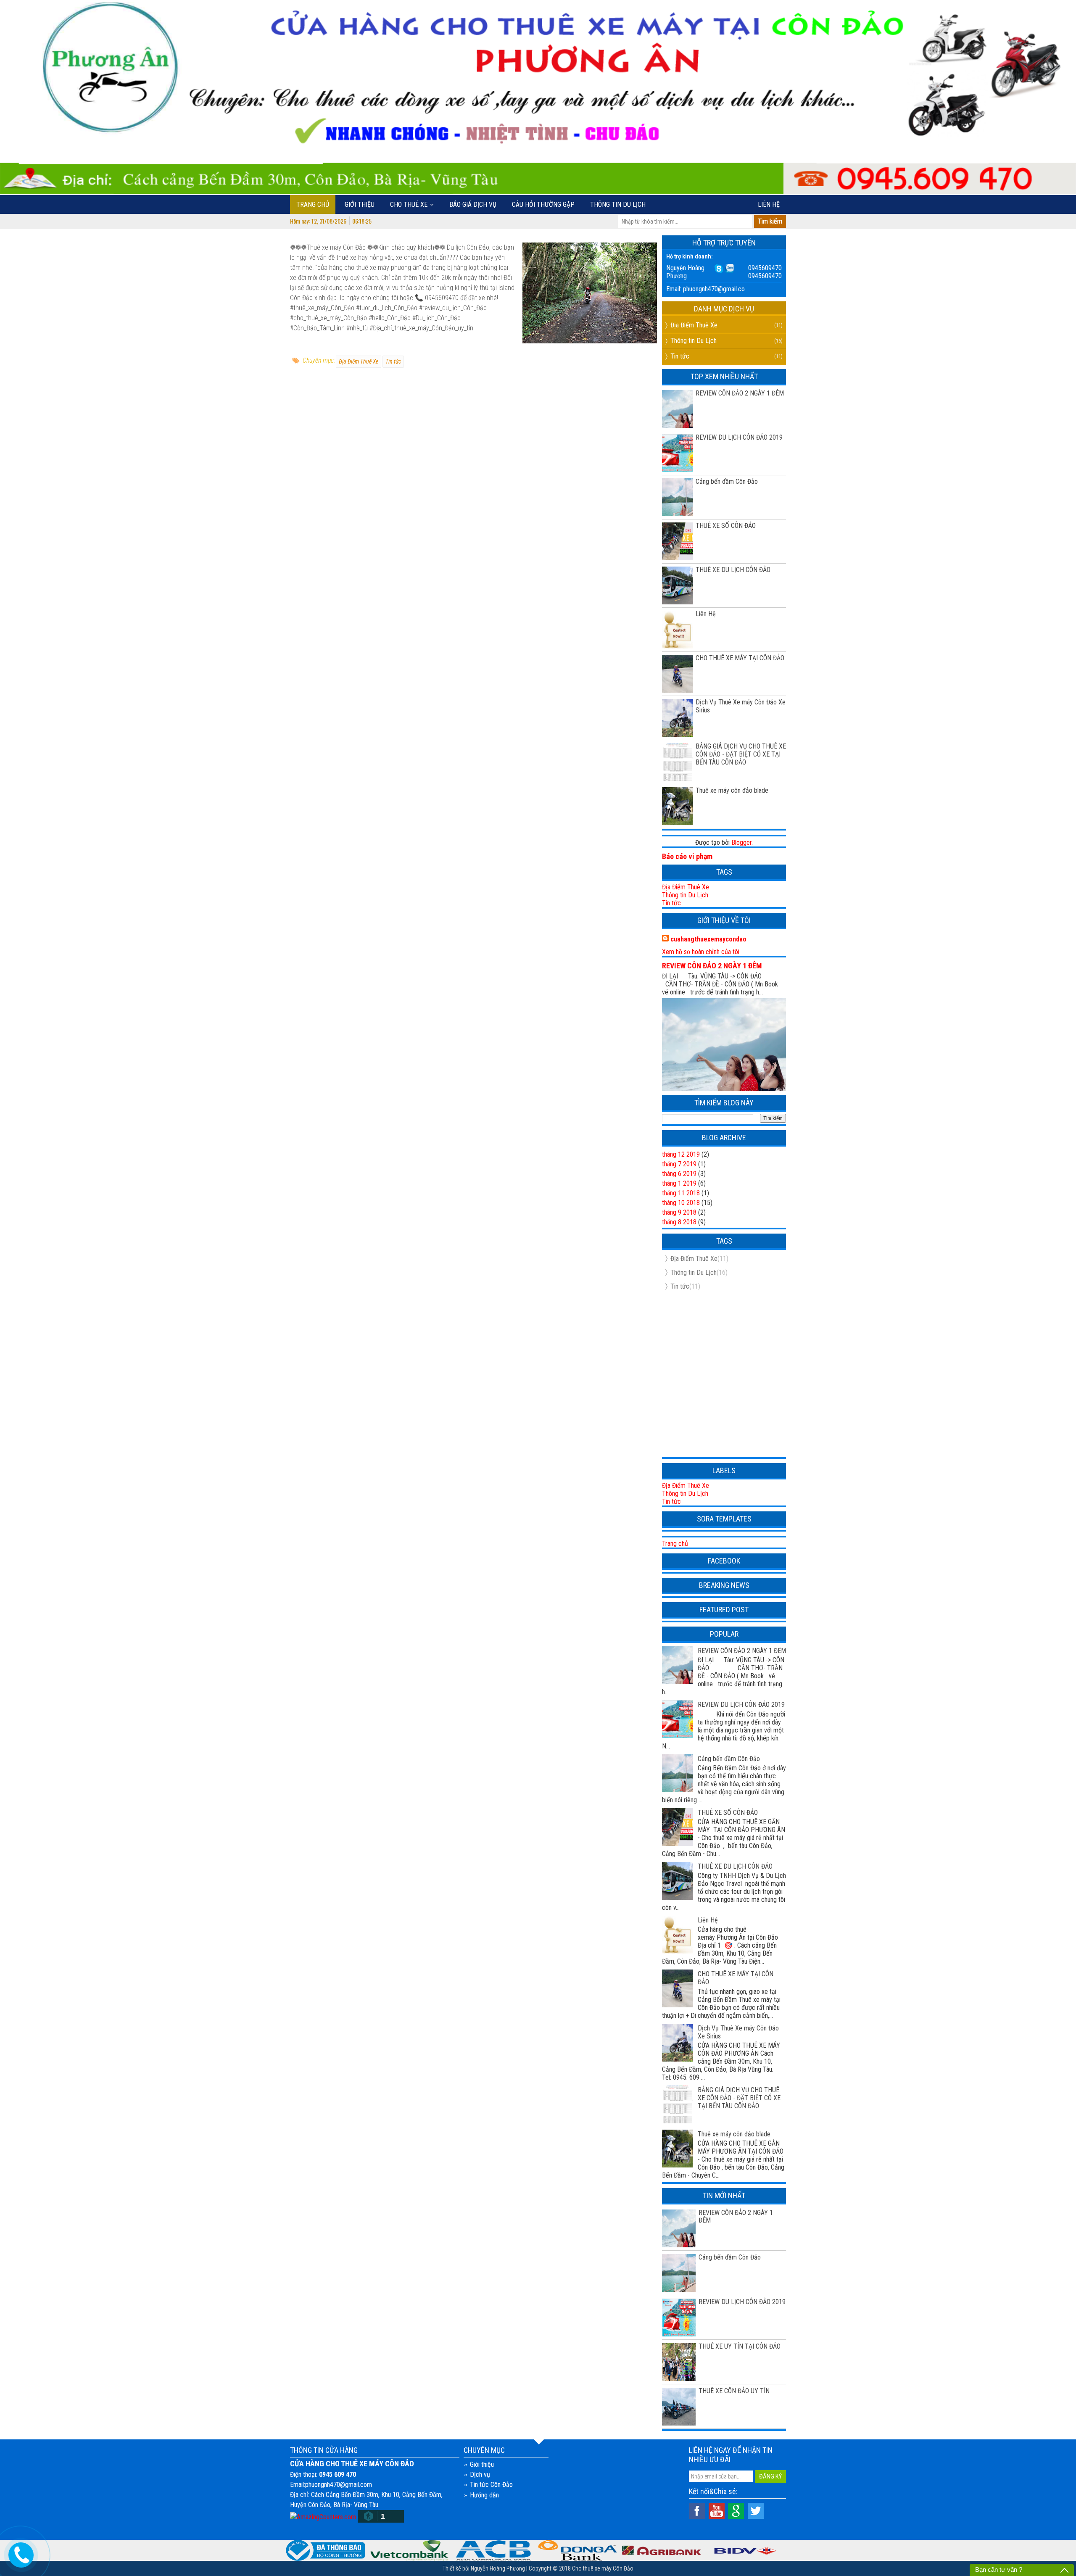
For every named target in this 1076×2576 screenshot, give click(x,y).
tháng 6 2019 (679, 1174)
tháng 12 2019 (681, 1154)
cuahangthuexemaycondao (708, 939)
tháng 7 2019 (679, 1164)
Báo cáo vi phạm (687, 856)
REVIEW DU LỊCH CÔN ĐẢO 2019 (739, 437)
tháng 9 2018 (679, 1212)
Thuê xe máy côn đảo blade (732, 790)
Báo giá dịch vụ (473, 204)
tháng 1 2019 (679, 1183)
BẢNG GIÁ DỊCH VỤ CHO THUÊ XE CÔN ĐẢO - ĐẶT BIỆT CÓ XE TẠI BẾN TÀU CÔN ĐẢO (741, 754)
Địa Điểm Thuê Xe (359, 361)
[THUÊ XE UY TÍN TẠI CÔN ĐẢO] (679, 2362)
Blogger (741, 842)
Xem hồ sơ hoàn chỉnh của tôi (701, 952)
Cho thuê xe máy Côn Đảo (603, 2568)
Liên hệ (769, 204)
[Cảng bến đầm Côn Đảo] (679, 2273)
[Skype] (719, 268)
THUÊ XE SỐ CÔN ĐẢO (726, 526)
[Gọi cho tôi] (21, 2554)
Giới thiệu (360, 204)
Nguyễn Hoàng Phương (498, 2568)
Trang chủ (313, 204)
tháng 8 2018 (679, 1222)
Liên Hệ (706, 614)
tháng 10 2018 (681, 1203)
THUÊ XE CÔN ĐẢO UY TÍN (734, 2391)
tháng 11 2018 (681, 1193)
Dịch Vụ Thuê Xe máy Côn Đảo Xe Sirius (741, 706)
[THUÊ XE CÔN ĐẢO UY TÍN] (679, 2406)
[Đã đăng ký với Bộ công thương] (325, 2550)
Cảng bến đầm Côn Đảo (727, 481)
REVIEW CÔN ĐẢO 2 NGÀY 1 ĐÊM (740, 393)
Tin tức (393, 361)
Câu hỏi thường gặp (543, 204)
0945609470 (765, 268)
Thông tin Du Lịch (618, 204)
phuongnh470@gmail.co (714, 289)
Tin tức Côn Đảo (491, 2485)
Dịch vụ (480, 2474)
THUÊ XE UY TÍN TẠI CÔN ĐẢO (740, 2346)
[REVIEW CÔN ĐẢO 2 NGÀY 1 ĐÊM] (679, 2228)
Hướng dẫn (484, 2495)
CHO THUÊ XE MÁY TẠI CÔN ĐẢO (740, 658)
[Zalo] (729, 268)
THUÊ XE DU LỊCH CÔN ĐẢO (733, 570)
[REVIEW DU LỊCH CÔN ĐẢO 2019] (679, 2317)
